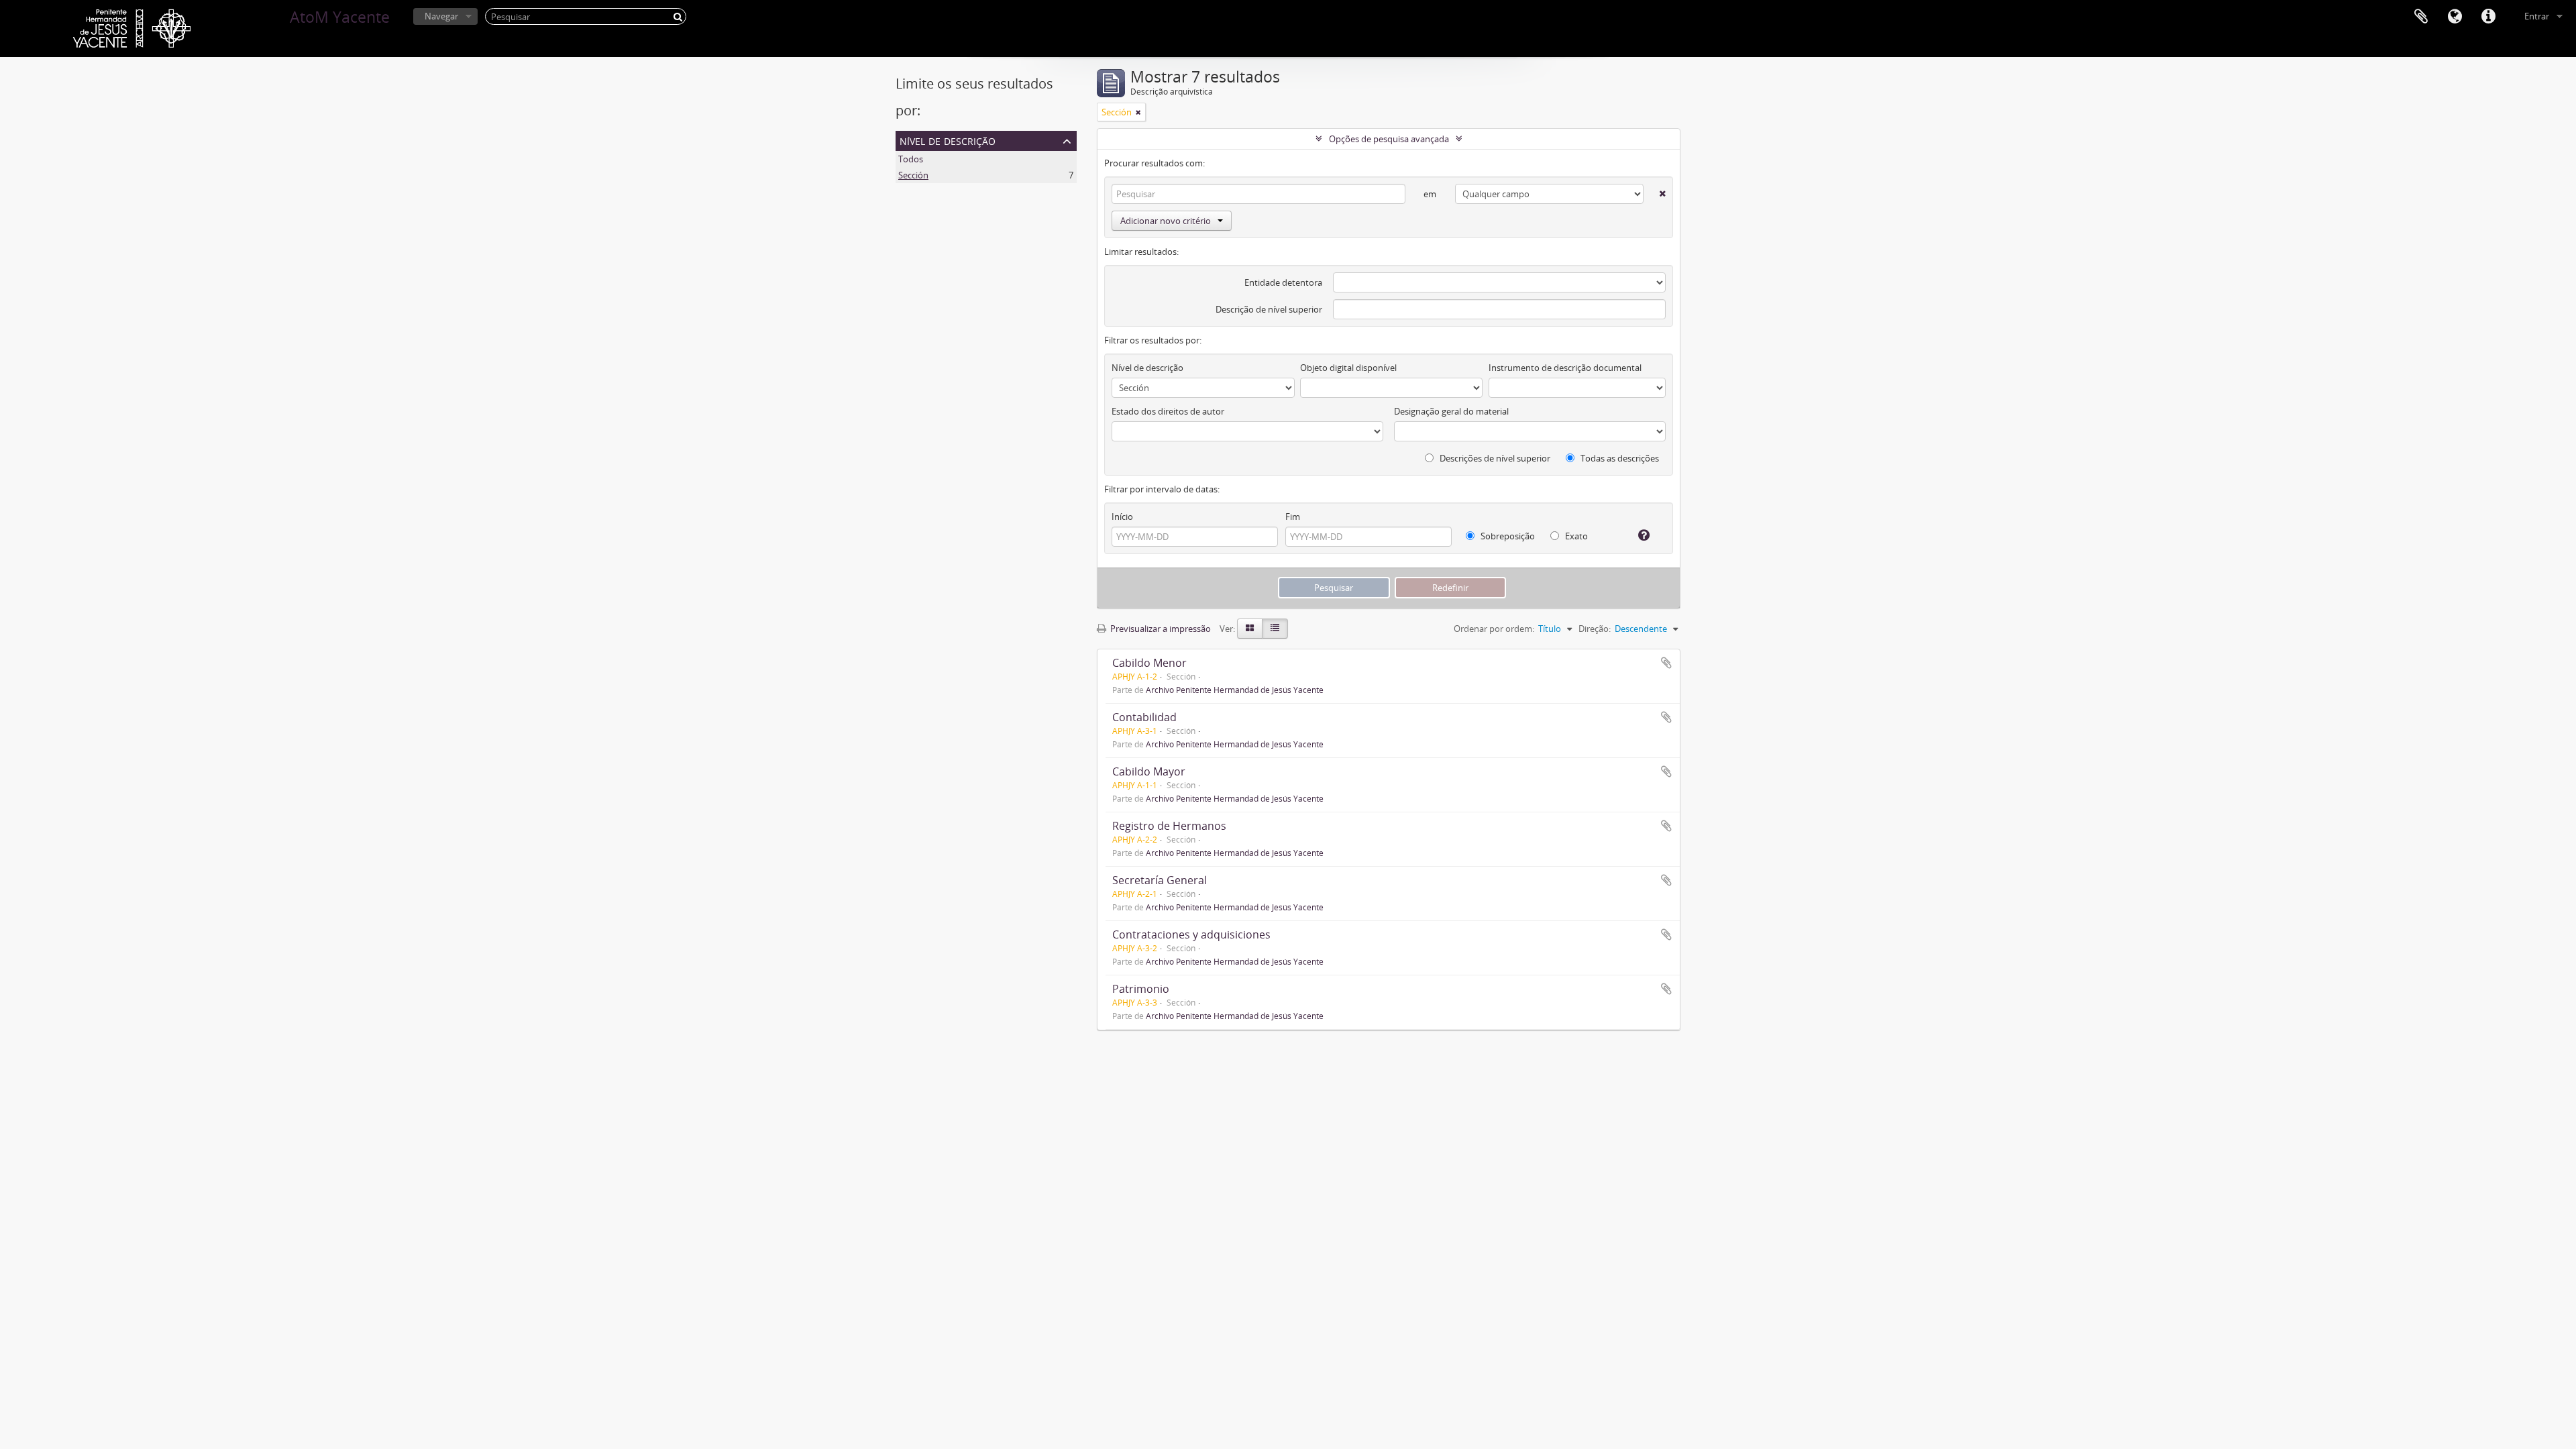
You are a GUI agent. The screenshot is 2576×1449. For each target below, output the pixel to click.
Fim (1293, 517)
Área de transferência (2421, 17)
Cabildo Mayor (1149, 771)
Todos (911, 159)
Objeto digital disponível (1348, 368)
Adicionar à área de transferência (1666, 663)
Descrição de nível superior (1269, 309)
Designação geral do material (1451, 411)
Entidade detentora (1283, 282)
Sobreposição (1507, 536)
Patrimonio (1141, 989)
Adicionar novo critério (1166, 221)
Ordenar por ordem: (1494, 629)
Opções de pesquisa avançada (1389, 139)
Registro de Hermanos (1169, 826)
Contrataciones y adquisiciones (1191, 934)
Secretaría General (1160, 880)
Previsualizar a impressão (1160, 629)
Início (1122, 517)
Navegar (441, 16)
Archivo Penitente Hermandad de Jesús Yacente (1235, 690)
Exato (1575, 536)
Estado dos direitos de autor (1168, 411)
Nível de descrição (948, 140)
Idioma (2455, 17)
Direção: (1595, 629)
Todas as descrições (1619, 458)
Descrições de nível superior (1494, 458)
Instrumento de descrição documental (1565, 368)
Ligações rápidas (2488, 17)
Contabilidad (1144, 717)
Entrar (2537, 16)
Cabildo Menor (1149, 663)
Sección (913, 175)
